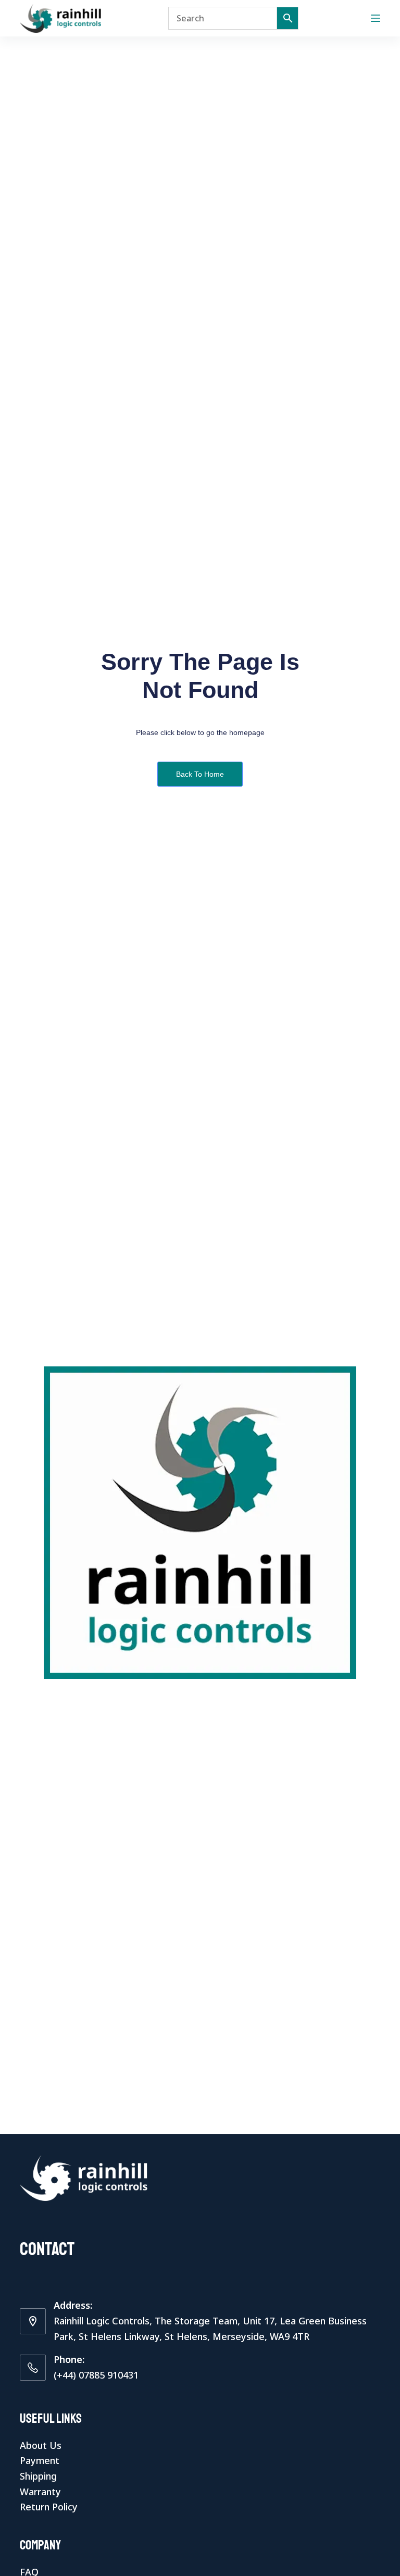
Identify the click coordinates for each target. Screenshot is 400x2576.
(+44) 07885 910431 (96, 2375)
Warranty (40, 2492)
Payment (40, 2460)
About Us (41, 2445)
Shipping (38, 2476)
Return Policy (49, 2507)
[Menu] (376, 18)
